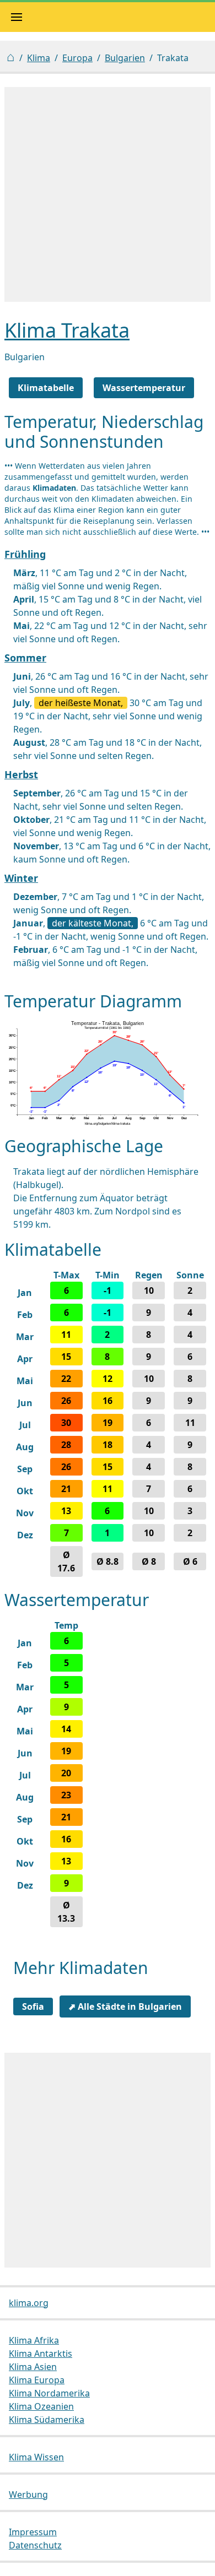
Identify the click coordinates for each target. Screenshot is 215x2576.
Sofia (33, 2006)
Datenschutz (35, 2545)
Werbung (28, 2494)
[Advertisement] (108, 194)
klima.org (29, 2303)
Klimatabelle (46, 388)
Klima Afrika (34, 2340)
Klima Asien (33, 2367)
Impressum (33, 2532)
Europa (77, 58)
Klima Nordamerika (49, 2393)
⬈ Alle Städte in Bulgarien (125, 2006)
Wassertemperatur (144, 388)
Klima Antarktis (41, 2353)
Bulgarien (125, 58)
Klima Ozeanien (41, 2406)
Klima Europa (37, 2380)
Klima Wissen (36, 2457)
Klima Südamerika (47, 2420)
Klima (39, 58)
